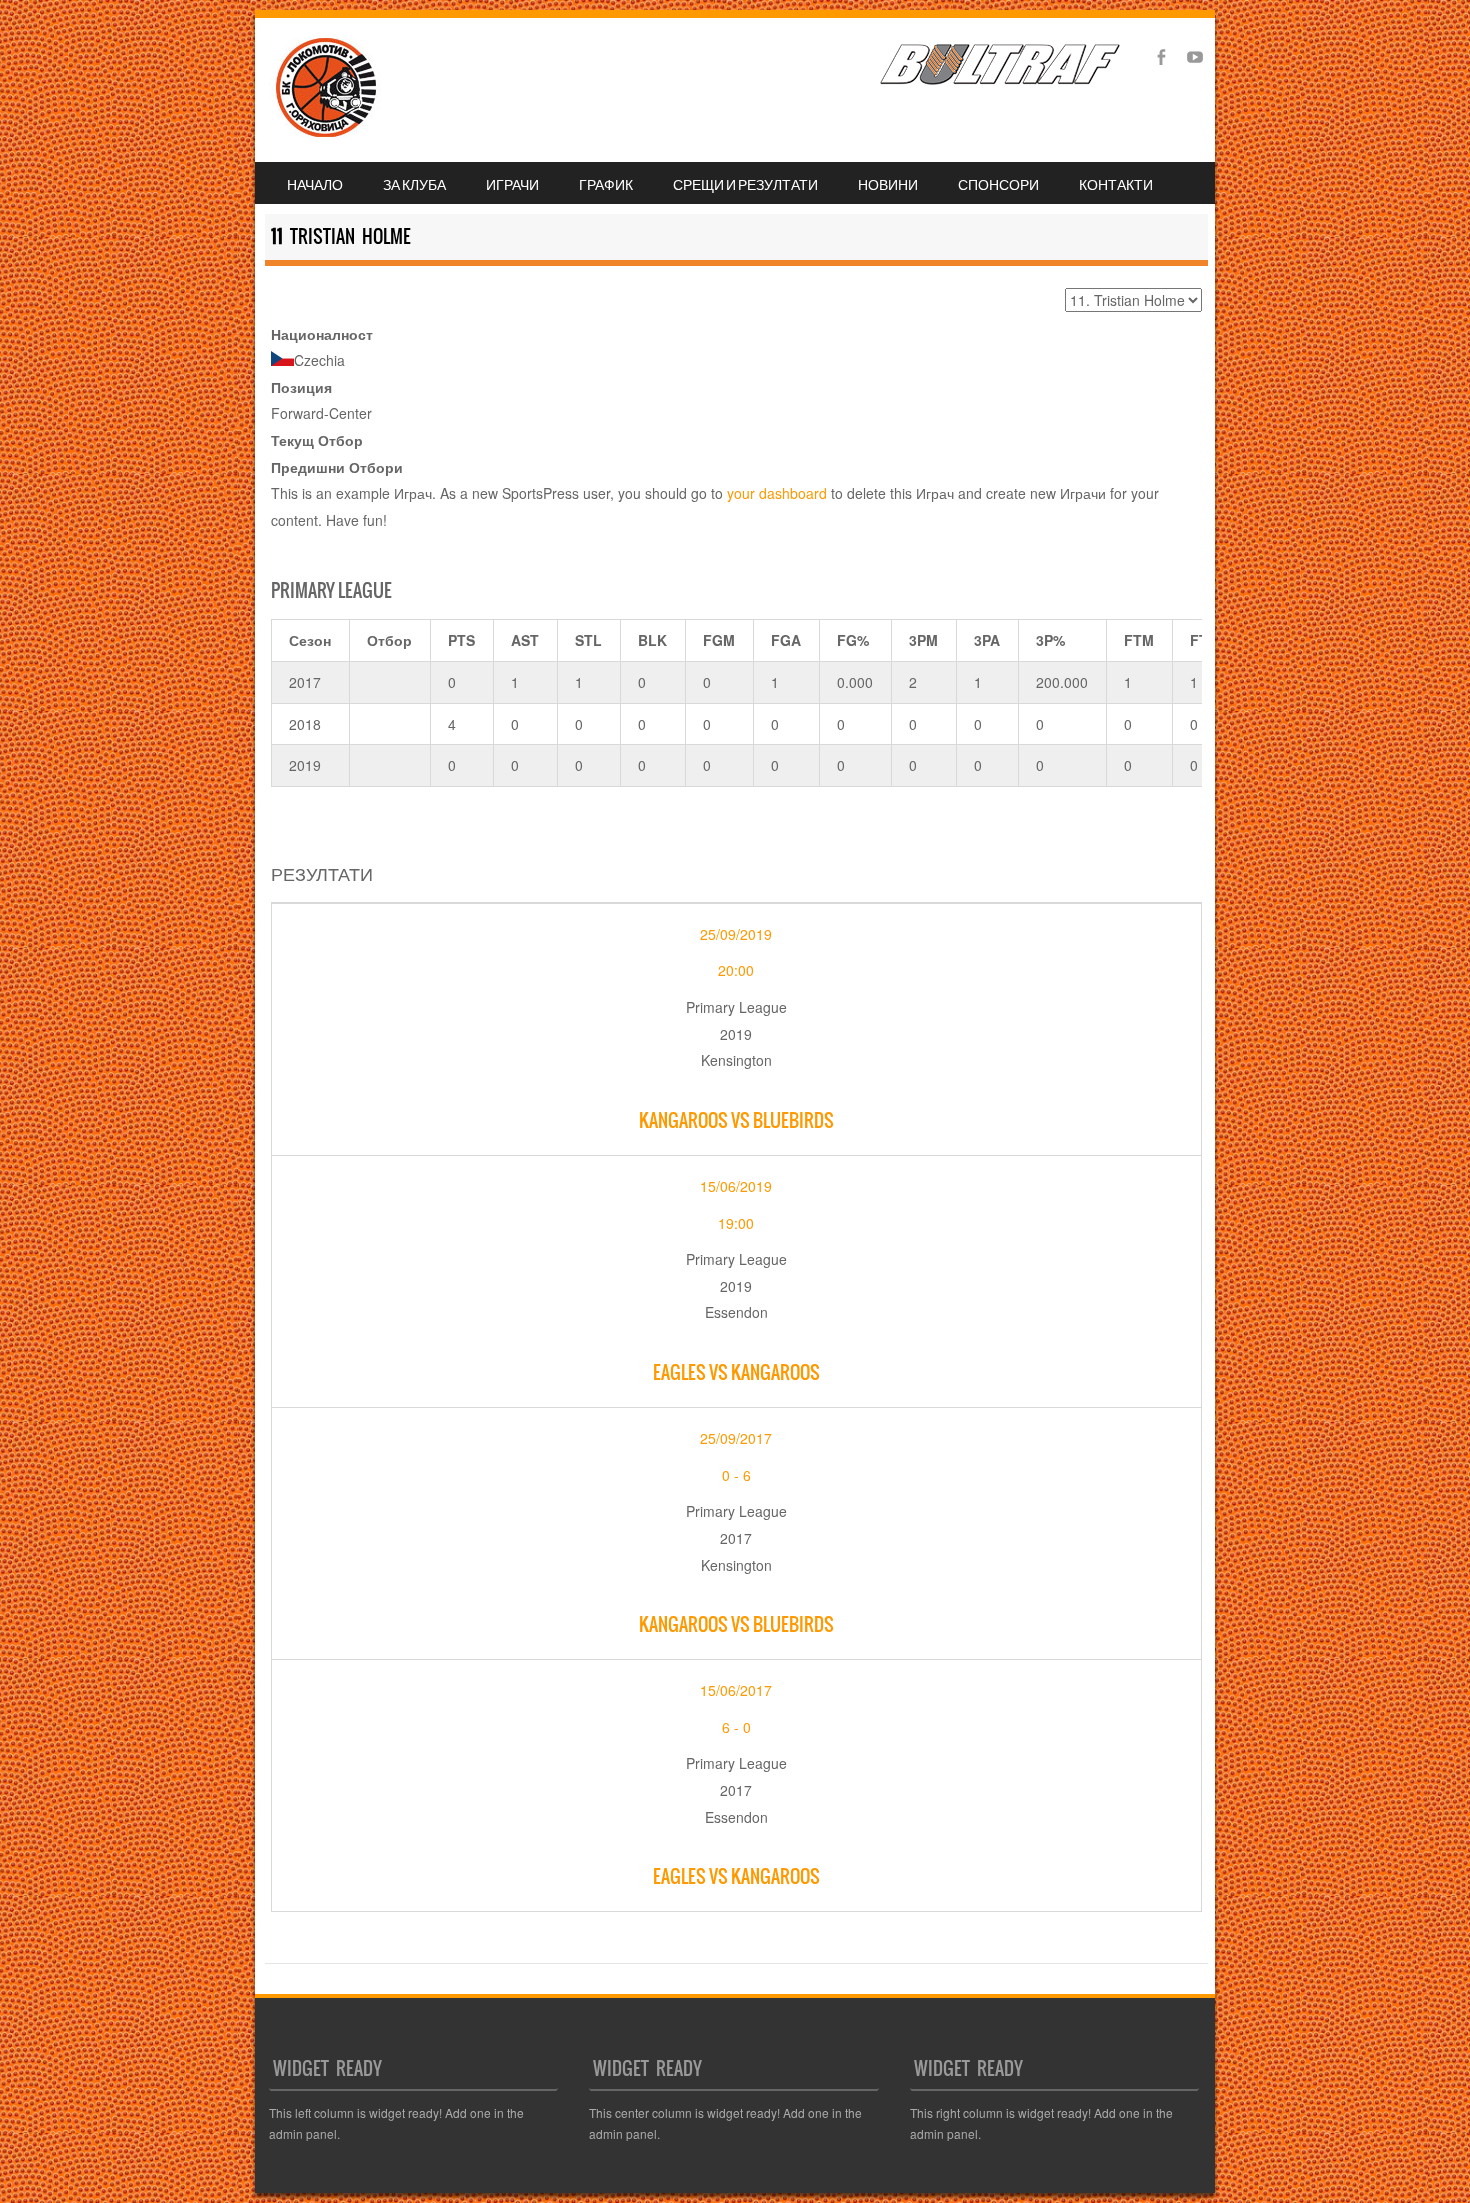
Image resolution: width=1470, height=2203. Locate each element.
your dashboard (777, 493)
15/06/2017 (736, 1690)
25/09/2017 (736, 1438)
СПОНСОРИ (998, 184)
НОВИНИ (888, 184)
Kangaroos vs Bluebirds (736, 1120)
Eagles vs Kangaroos (736, 1372)
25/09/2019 (736, 934)
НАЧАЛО (315, 184)
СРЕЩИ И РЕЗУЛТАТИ (745, 184)
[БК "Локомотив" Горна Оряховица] (321, 132)
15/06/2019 (736, 1186)
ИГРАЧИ (512, 184)
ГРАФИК (606, 184)
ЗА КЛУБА (414, 184)
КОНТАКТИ (1116, 184)
